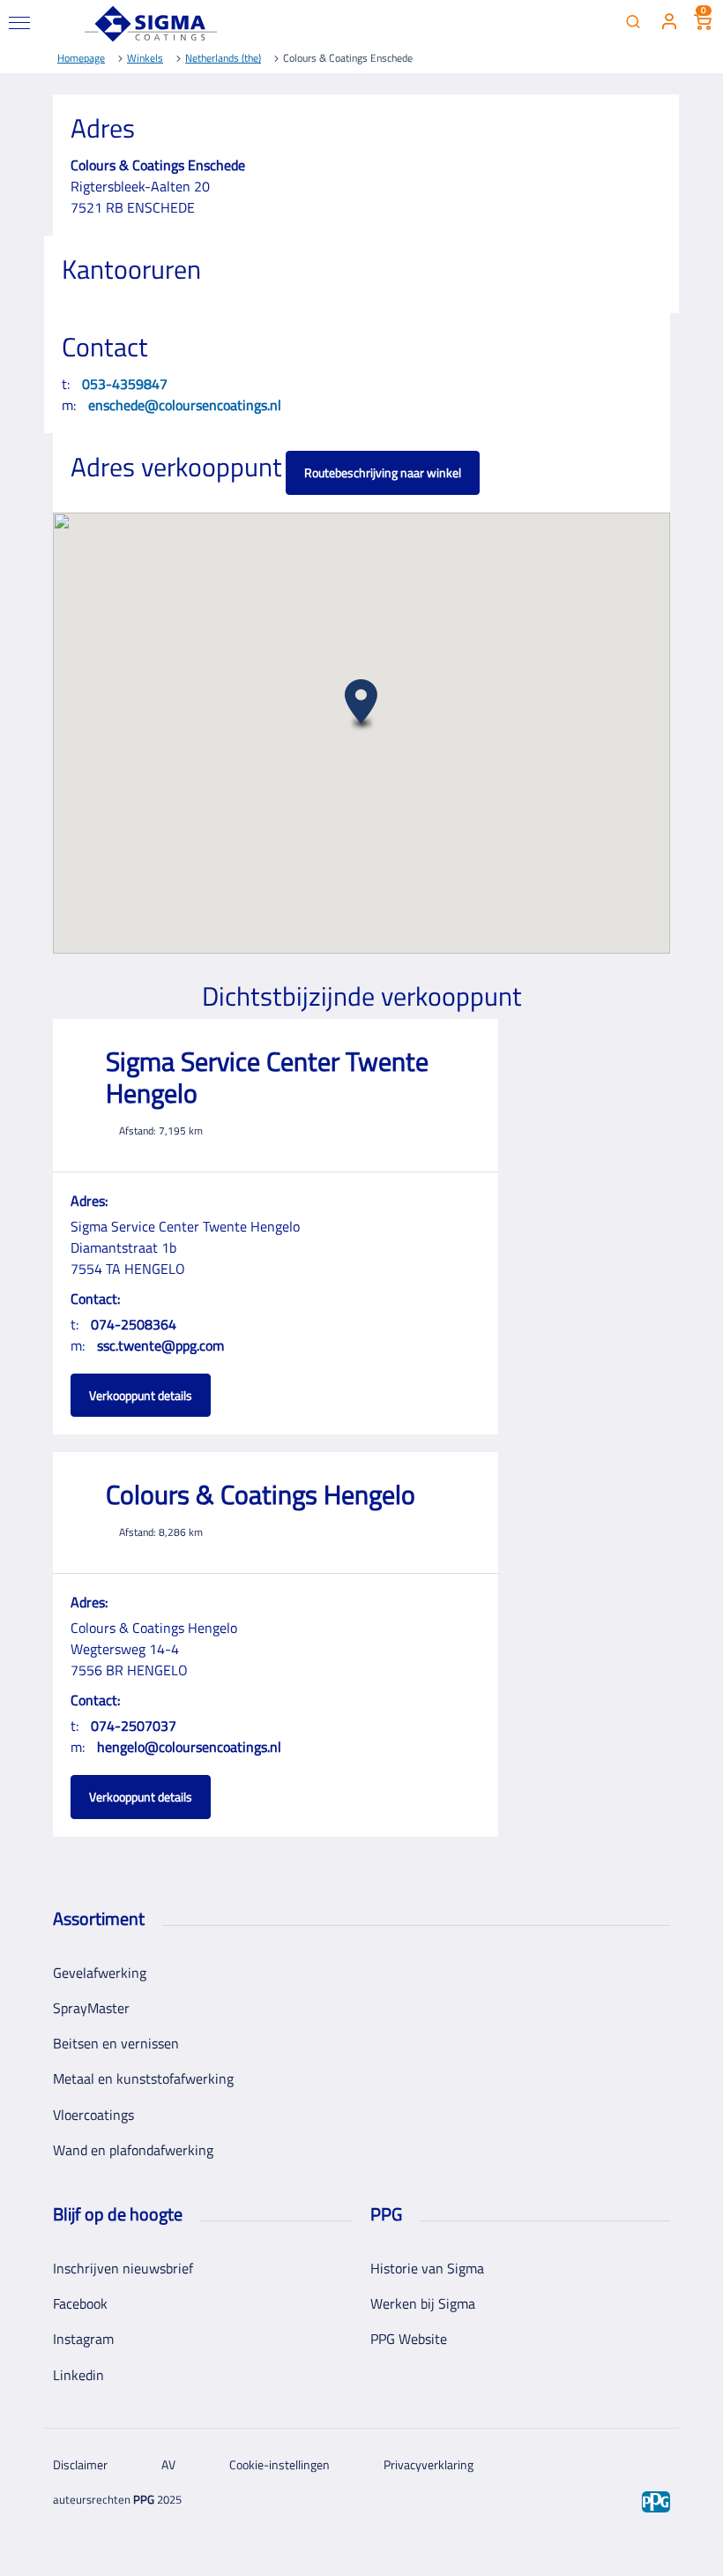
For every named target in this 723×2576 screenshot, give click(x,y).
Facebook (80, 2303)
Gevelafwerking (100, 1973)
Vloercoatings (93, 2115)
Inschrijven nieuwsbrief (123, 2268)
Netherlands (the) (223, 58)
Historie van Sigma (427, 2268)
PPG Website (409, 2339)
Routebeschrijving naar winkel (383, 472)
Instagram (83, 2339)
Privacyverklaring (429, 2464)
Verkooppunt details (141, 1395)
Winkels (145, 58)
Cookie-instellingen (280, 2464)
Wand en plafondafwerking (133, 2150)
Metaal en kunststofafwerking (143, 2078)
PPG (144, 2499)
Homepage (81, 58)
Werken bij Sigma (423, 2303)
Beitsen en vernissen (116, 2043)
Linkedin (78, 2375)
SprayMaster (91, 2008)
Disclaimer (80, 2464)
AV (168, 2464)
